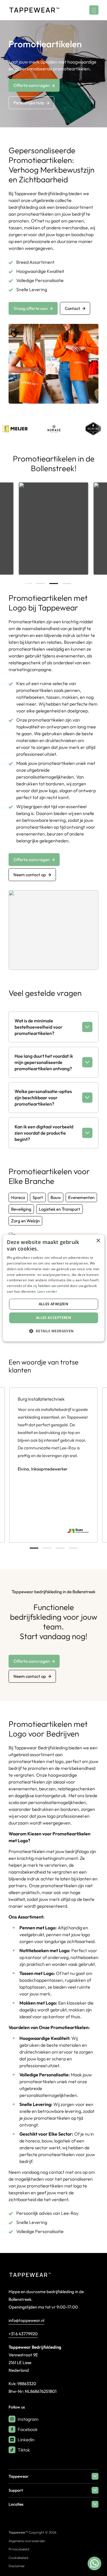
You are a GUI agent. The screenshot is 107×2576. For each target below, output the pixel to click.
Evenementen (81, 1197)
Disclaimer (17, 2566)
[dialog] (53, 1288)
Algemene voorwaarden (27, 2541)
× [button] (98, 1241)
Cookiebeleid (18, 2558)
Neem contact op (30, 875)
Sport (38, 1197)
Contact (72, 308)
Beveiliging (21, 1209)
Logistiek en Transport (59, 1209)
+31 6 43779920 (23, 2334)
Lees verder (47, 1291)
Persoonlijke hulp (29, 103)
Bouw (56, 1197)
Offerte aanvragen (32, 85)
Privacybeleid (19, 2549)
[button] (53, 1331)
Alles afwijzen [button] (54, 1304)
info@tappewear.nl (26, 2320)
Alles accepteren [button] (53, 1318)
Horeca (18, 1197)
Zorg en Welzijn (25, 1221)
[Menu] (94, 10)
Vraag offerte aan (31, 308)
